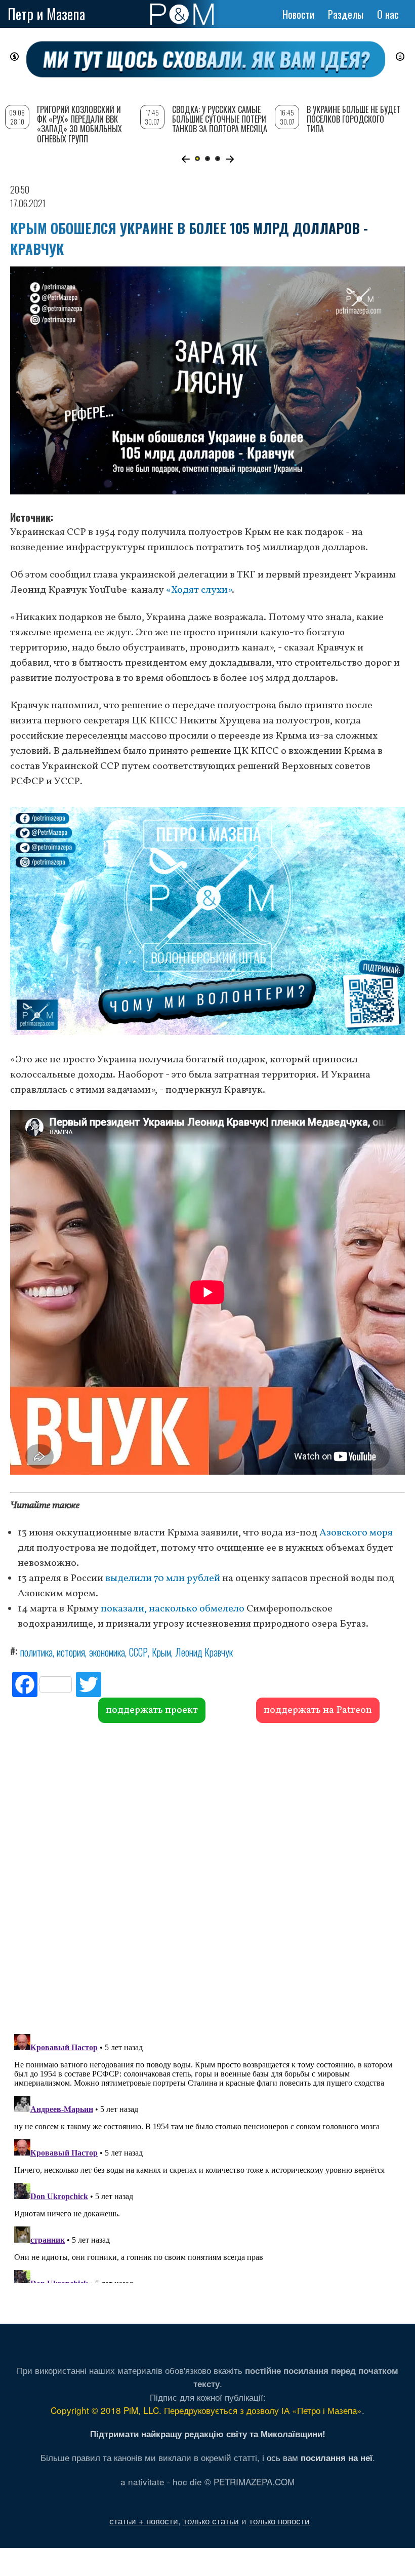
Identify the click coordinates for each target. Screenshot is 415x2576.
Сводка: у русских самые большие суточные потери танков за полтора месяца (220, 119)
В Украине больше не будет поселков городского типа (354, 119)
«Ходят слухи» (199, 590)
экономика (107, 1652)
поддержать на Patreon (318, 1710)
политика (36, 1652)
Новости (298, 14)
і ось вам (317, 2457)
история (71, 1652)
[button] (185, 159)
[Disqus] (207, 1877)
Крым (161, 1652)
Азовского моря (356, 1533)
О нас (388, 14)
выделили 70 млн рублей (163, 1579)
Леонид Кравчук (204, 1652)
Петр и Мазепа (46, 14)
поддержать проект (152, 1710)
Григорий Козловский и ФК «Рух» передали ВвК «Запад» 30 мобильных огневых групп (79, 124)
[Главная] (182, 14)
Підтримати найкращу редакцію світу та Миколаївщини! (208, 2434)
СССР (138, 1652)
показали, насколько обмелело (173, 1609)
